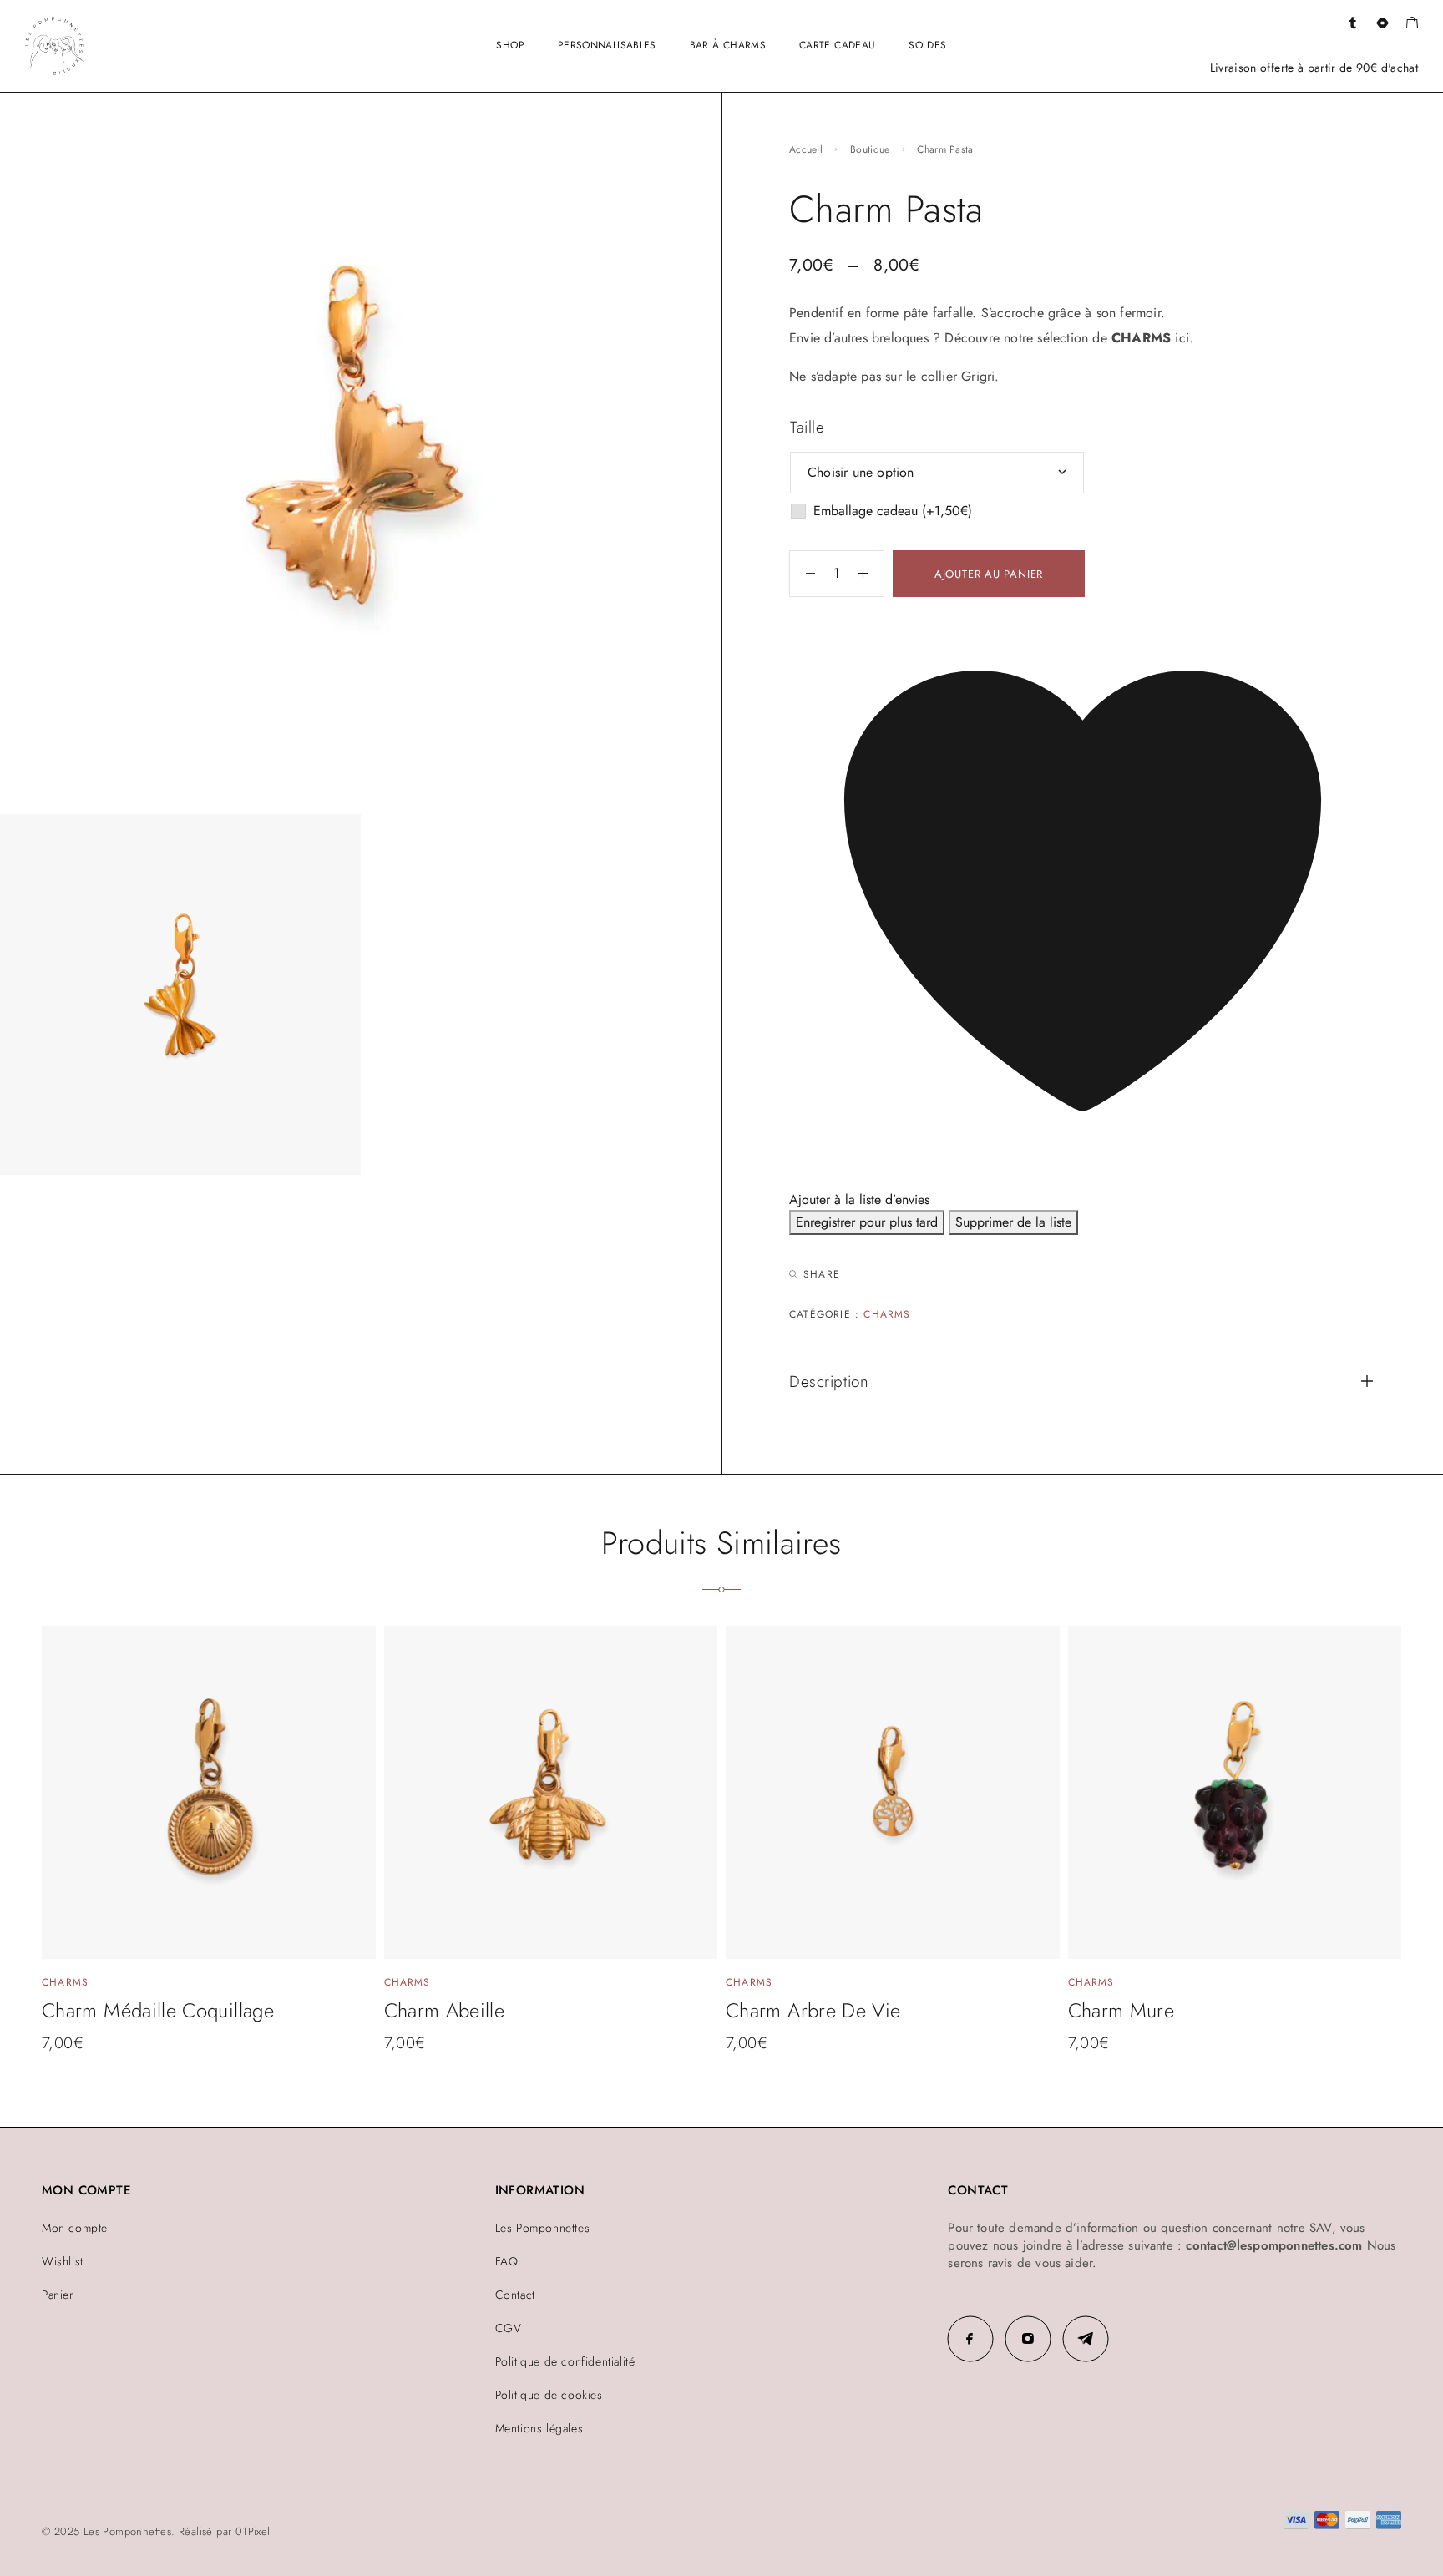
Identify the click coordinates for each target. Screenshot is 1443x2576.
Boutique (870, 149)
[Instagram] (1028, 2338)
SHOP (510, 45)
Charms (887, 1314)
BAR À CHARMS (728, 45)
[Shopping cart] (1412, 25)
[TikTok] (1085, 2338)
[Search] (1382, 24)
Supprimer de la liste (1013, 1222)
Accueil (806, 149)
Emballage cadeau (893, 511)
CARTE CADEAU (837, 45)
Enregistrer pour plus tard (867, 1222)
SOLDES (927, 45)
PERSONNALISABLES (607, 45)
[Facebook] (970, 2338)
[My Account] (1352, 24)
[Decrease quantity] (803, 574)
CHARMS (1141, 338)
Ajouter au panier (989, 574)
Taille (807, 427)
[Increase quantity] (871, 574)
